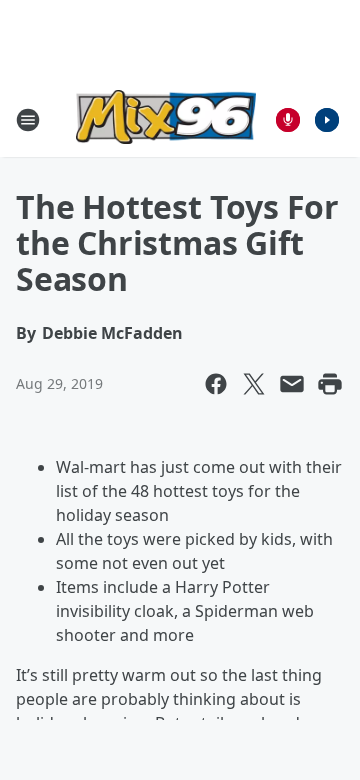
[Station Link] (166, 119)
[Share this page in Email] (292, 384)
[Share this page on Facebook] (216, 384)
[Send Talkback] (288, 120)
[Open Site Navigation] (28, 120)
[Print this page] (330, 384)
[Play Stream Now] (327, 120)
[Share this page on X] (254, 384)
